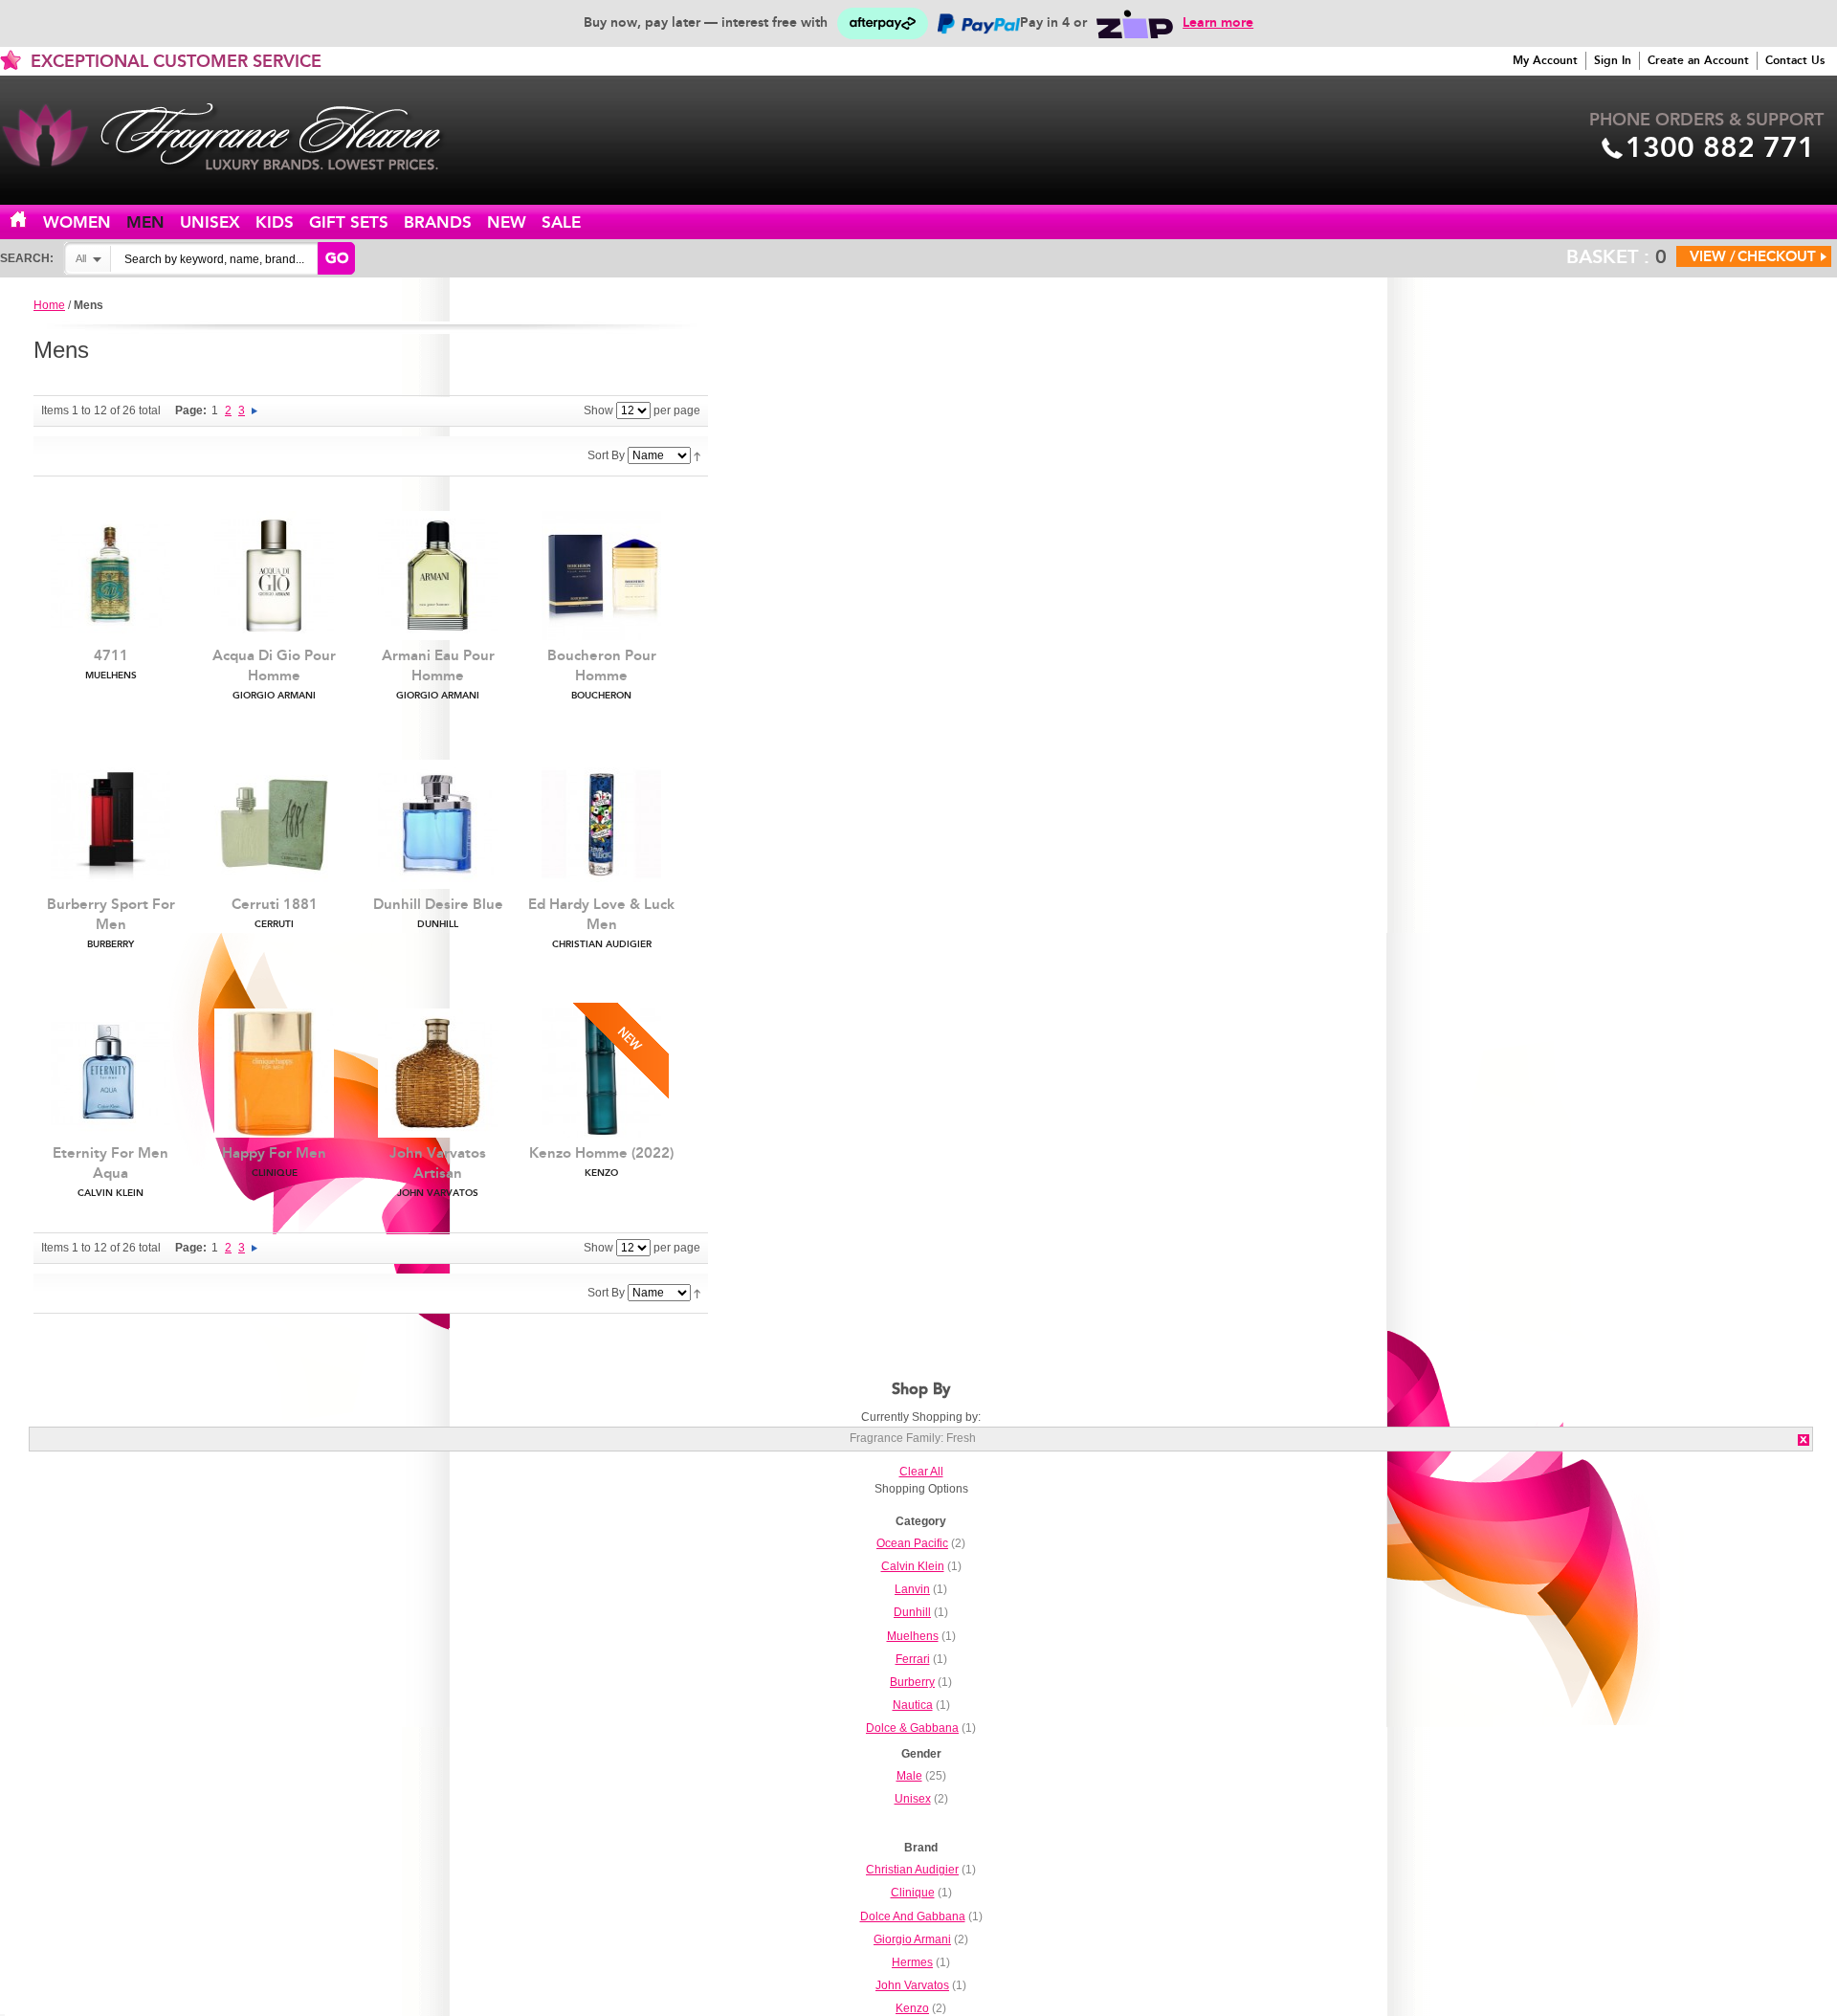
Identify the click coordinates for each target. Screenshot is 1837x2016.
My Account (1545, 60)
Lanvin (912, 1589)
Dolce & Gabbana (912, 1728)
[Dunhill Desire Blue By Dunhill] (438, 824)
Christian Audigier (912, 1870)
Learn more (1218, 22)
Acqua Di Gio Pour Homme (274, 674)
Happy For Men (274, 1162)
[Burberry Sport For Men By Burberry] (111, 824)
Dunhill (912, 1612)
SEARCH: (27, 258)
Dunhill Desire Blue (438, 913)
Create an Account (1698, 60)
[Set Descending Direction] (697, 455)
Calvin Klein (913, 1566)
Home (30, 221)
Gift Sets (349, 222)
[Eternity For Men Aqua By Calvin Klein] (111, 1073)
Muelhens (913, 1636)
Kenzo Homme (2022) (601, 1162)
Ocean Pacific (912, 1543)
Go (337, 258)
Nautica (913, 1705)
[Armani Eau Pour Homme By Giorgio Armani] (438, 576)
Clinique (913, 1893)
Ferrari (913, 1659)
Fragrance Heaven (239, 137)
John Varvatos (912, 1985)
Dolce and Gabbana (913, 1916)
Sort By (606, 455)
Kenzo (912, 2008)
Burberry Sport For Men (111, 923)
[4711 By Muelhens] (111, 576)
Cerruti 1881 (275, 913)
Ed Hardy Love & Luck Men (601, 923)
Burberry (912, 1682)
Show (598, 410)
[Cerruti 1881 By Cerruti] (274, 824)
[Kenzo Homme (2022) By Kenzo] (601, 1073)
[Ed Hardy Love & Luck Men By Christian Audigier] (601, 824)
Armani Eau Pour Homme (438, 674)
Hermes (912, 1962)
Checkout (1777, 256)
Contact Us (1795, 60)
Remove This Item (1804, 1440)
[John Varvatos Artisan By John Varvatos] (438, 1073)
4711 (111, 664)
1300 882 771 (1720, 147)
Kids (275, 222)
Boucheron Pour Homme (602, 674)
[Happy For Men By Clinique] (274, 1073)
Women (77, 222)
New (507, 222)
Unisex (210, 222)
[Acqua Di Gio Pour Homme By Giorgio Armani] (274, 576)
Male (909, 1776)
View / (1713, 256)
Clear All (921, 1472)
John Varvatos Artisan (438, 1172)
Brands (438, 222)
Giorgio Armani (912, 1939)
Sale (561, 222)
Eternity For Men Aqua (111, 1172)
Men (145, 222)
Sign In (1613, 60)
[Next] (255, 410)
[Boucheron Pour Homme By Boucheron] (601, 576)
